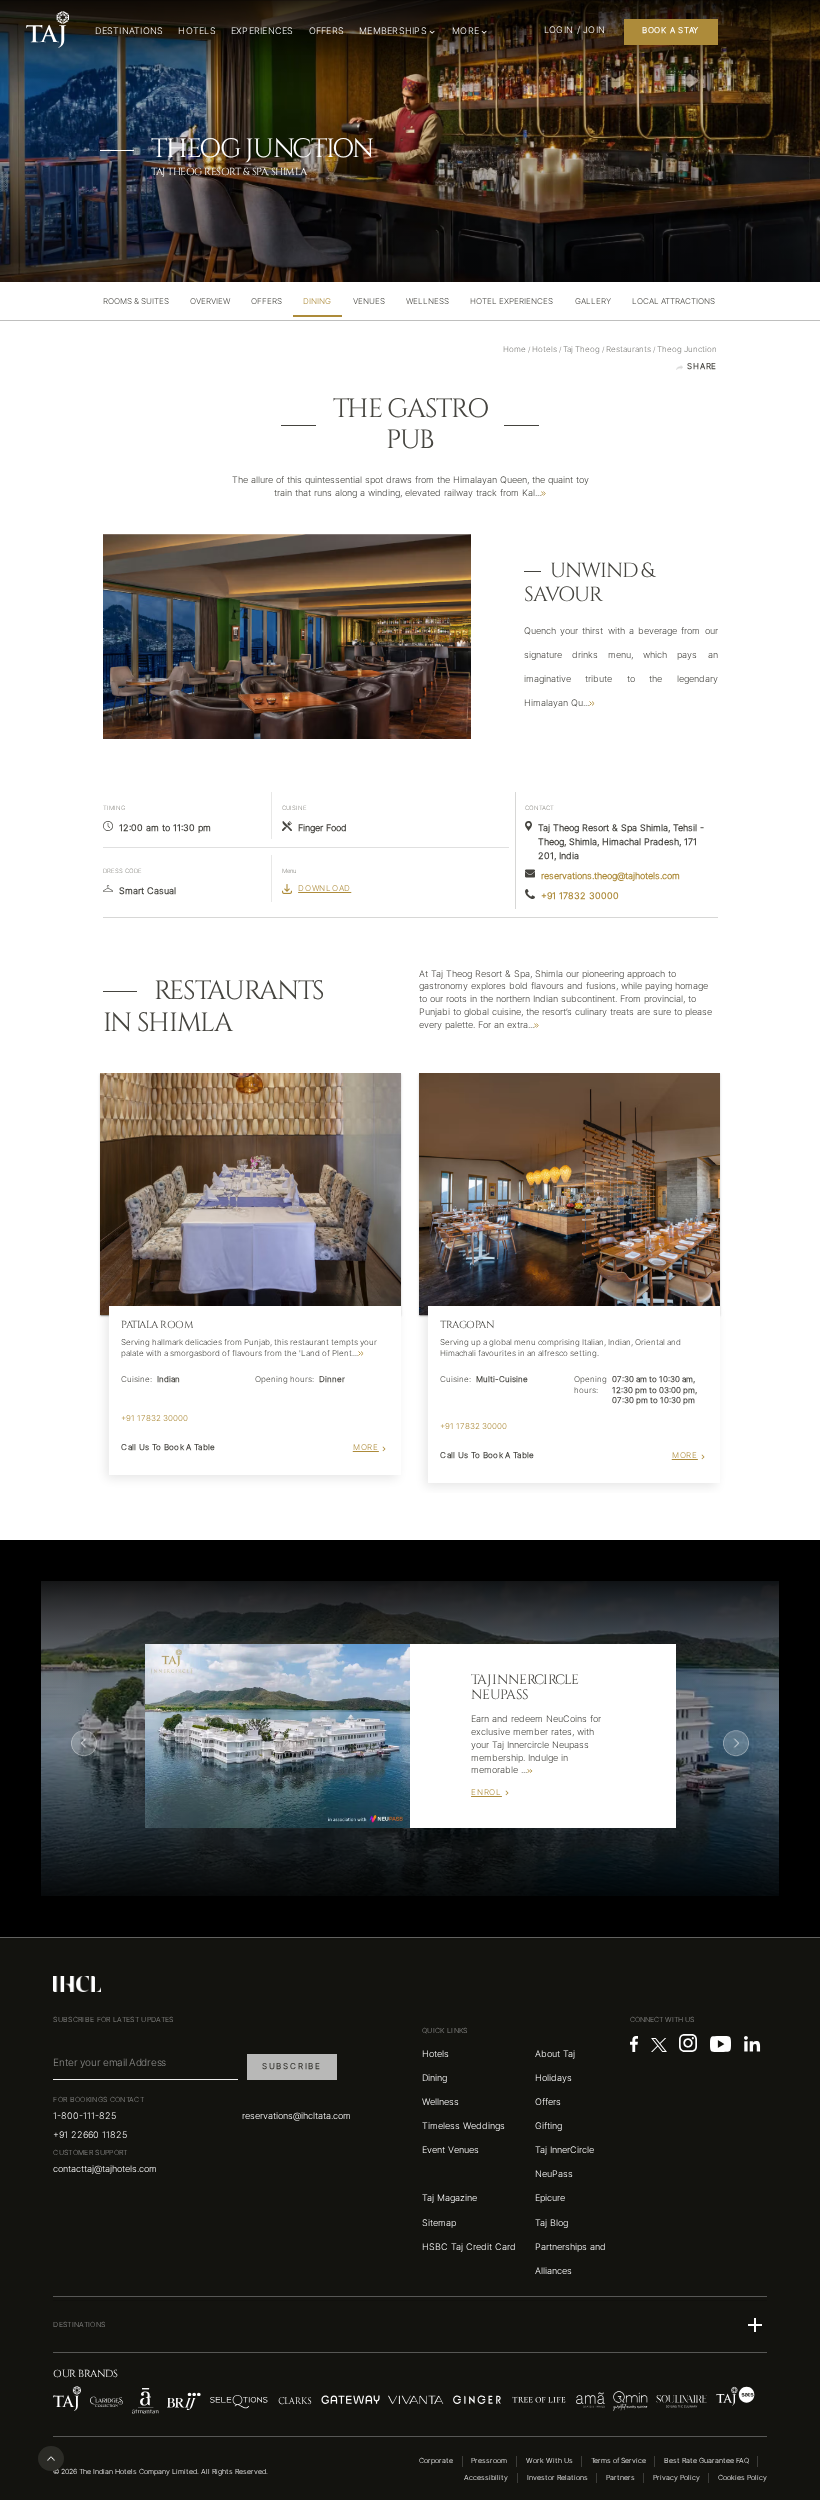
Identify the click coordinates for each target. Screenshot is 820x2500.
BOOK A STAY (670, 30)
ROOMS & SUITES (136, 302)
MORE (366, 1447)
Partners (620, 2477)
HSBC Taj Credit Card (469, 2247)
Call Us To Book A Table (168, 1447)
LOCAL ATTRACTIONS (673, 302)
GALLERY (593, 302)
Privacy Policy (676, 2477)
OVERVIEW (210, 302)
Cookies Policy (742, 2477)
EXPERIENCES (262, 31)
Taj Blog (551, 2223)
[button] (409, 2325)
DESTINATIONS (129, 31)
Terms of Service (618, 2460)
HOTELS (197, 31)
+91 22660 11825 (90, 2135)
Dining (434, 2078)
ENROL (486, 1792)
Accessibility (486, 2477)
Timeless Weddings (463, 2126)
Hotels (435, 2054)
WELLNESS (427, 302)
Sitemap (439, 2223)
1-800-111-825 (84, 2116)
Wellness (440, 2102)
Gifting (548, 2126)
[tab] (135, 302)
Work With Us (549, 2460)
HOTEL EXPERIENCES (511, 302)
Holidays (553, 2078)
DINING (317, 302)
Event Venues (450, 2150)
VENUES (369, 302)
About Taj (555, 2054)
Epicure (550, 2198)
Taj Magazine (449, 2198)
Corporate (436, 2460)
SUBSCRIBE (292, 2066)
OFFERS (327, 31)
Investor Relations (557, 2477)
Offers (548, 2102)
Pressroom (489, 2460)
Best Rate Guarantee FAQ (706, 2460)
